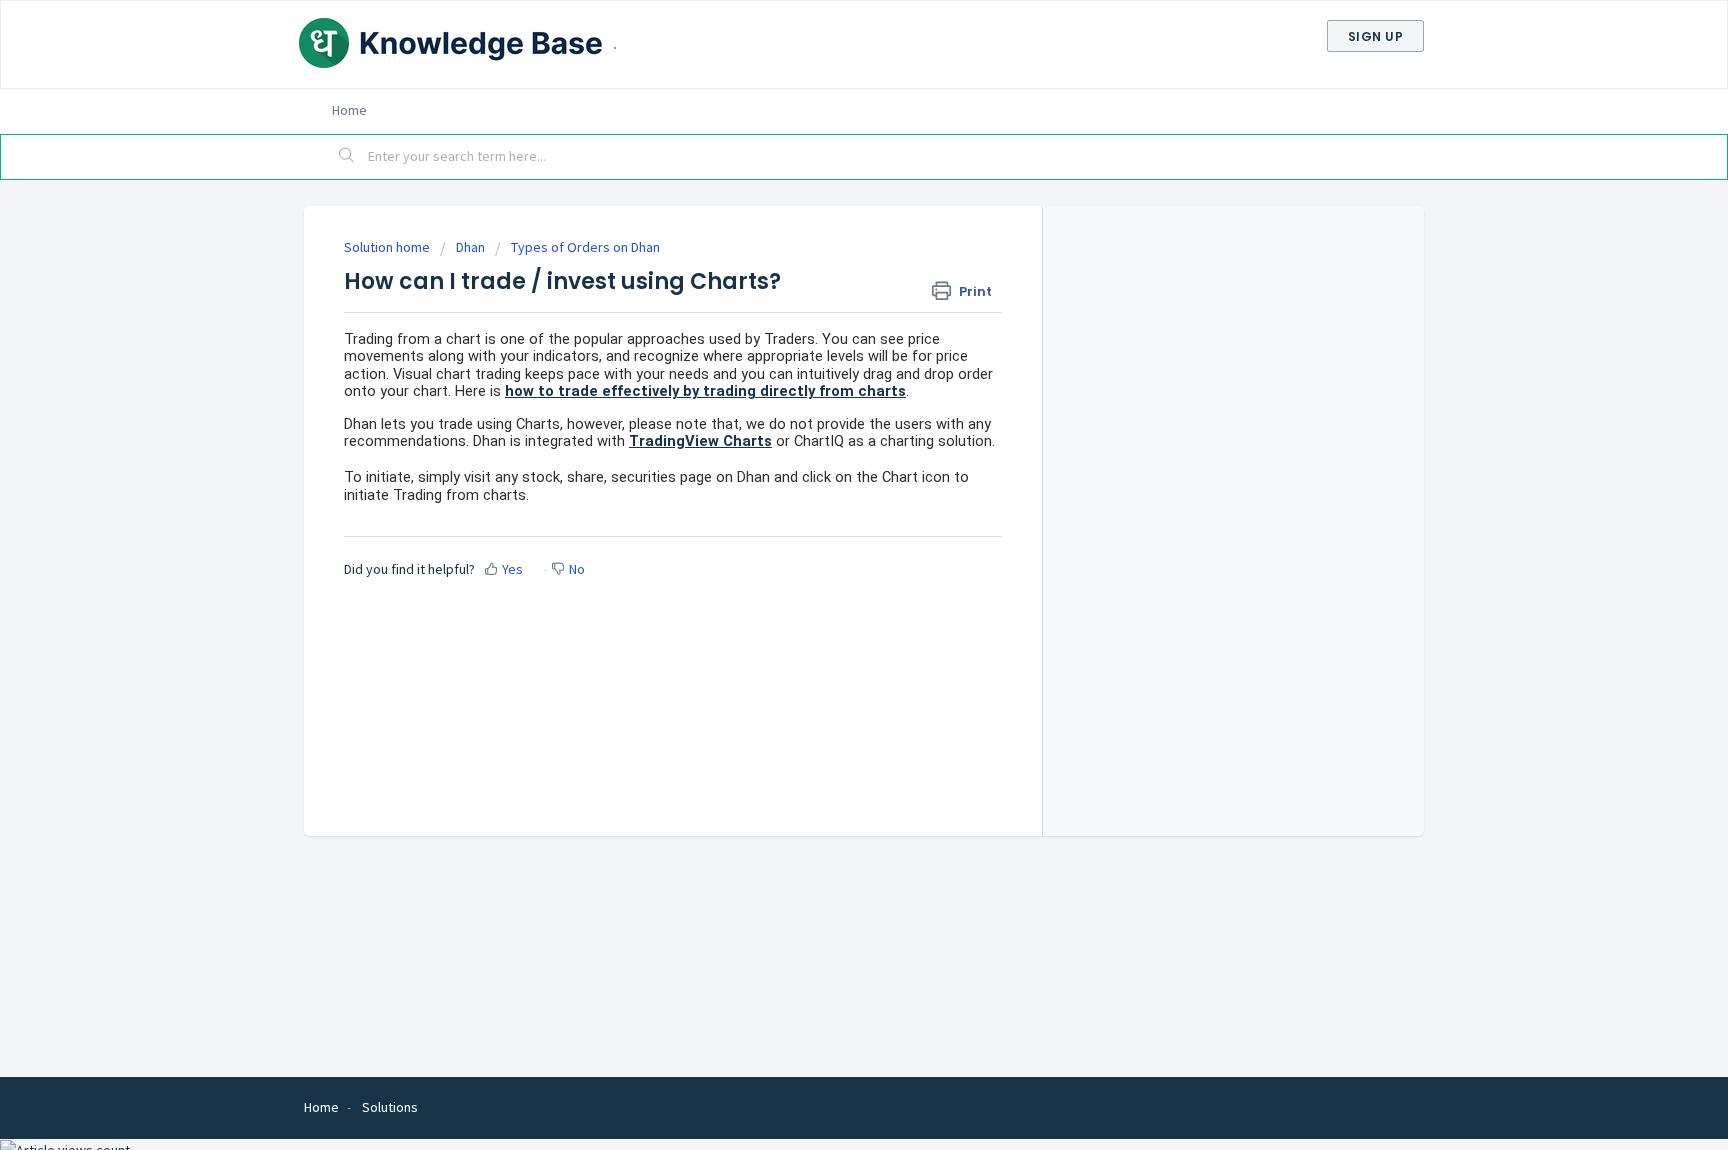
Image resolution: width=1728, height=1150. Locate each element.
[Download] (827, 313)
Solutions (390, 1107)
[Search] (347, 157)
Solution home (388, 247)
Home (349, 110)
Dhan (470, 247)
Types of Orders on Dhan (585, 247)
